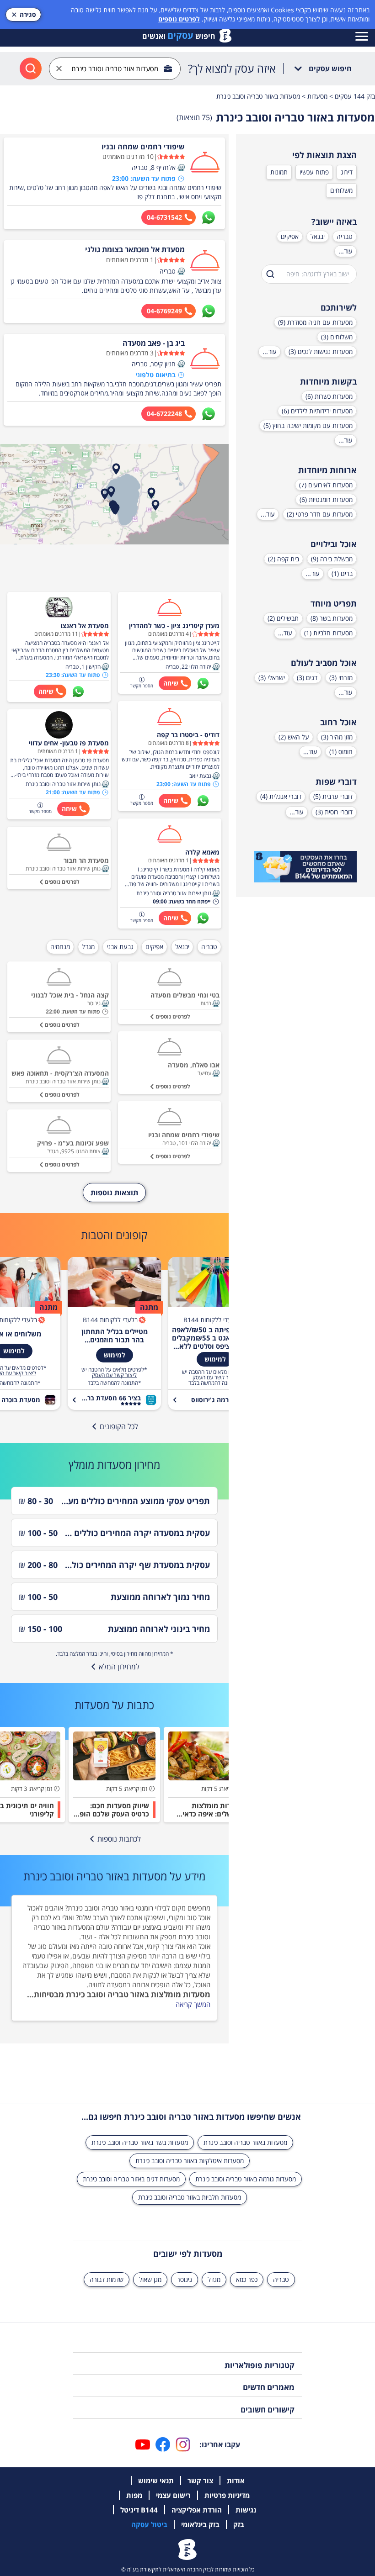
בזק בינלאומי (200, 2524)
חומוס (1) (341, 752)
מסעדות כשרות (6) (329, 396)
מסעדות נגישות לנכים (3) (321, 351)
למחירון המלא (119, 1667)
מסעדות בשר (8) (332, 618)
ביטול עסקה (149, 2524)
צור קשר (200, 2481)
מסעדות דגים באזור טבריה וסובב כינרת (131, 2179)
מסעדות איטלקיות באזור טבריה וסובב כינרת (190, 2161)
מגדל (88, 947)
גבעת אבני (120, 947)
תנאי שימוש (156, 2481)
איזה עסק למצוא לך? (232, 69)
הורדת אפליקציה (197, 2510)
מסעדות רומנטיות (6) (326, 499)
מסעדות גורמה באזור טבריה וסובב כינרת (246, 2179)
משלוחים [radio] (341, 190)
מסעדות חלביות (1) (328, 633)
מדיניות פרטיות (227, 2495)
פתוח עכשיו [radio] (314, 172)
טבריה (345, 236)
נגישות (246, 2510)
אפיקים (290, 236)
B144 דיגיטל (139, 2510)
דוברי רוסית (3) (334, 812)
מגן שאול (150, 2279)
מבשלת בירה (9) (332, 559)
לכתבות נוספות (119, 1839)
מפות (134, 2495)
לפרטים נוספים (179, 19)
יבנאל (318, 236)
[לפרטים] (305, 867)
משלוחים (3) (337, 337)
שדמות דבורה (107, 2279)
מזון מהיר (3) (337, 737)
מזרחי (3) (341, 678)
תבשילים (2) (283, 618)
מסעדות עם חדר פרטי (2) (320, 514)
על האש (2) (294, 737)
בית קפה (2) (284, 559)
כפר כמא (247, 2279)
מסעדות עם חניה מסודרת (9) (315, 322)
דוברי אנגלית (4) (281, 796)
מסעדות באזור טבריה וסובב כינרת (245, 2142)
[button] (181, 168)
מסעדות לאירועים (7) (326, 485)
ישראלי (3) (272, 678)
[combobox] (115, 69)
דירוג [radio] (347, 172)
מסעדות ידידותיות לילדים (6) (317, 411)
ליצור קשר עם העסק (215, 1378)
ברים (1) (342, 573)
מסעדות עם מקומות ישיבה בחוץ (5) (308, 425)
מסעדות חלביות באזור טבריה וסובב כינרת (190, 2197)
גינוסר (185, 2279)
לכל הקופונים (119, 1426)
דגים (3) (307, 678)
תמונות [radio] (279, 172)
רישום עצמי (173, 2495)
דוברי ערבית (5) (333, 796)
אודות (236, 2481)
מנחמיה (60, 947)
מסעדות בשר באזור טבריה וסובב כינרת (140, 2142)
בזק (239, 2524)
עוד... (346, 251)
